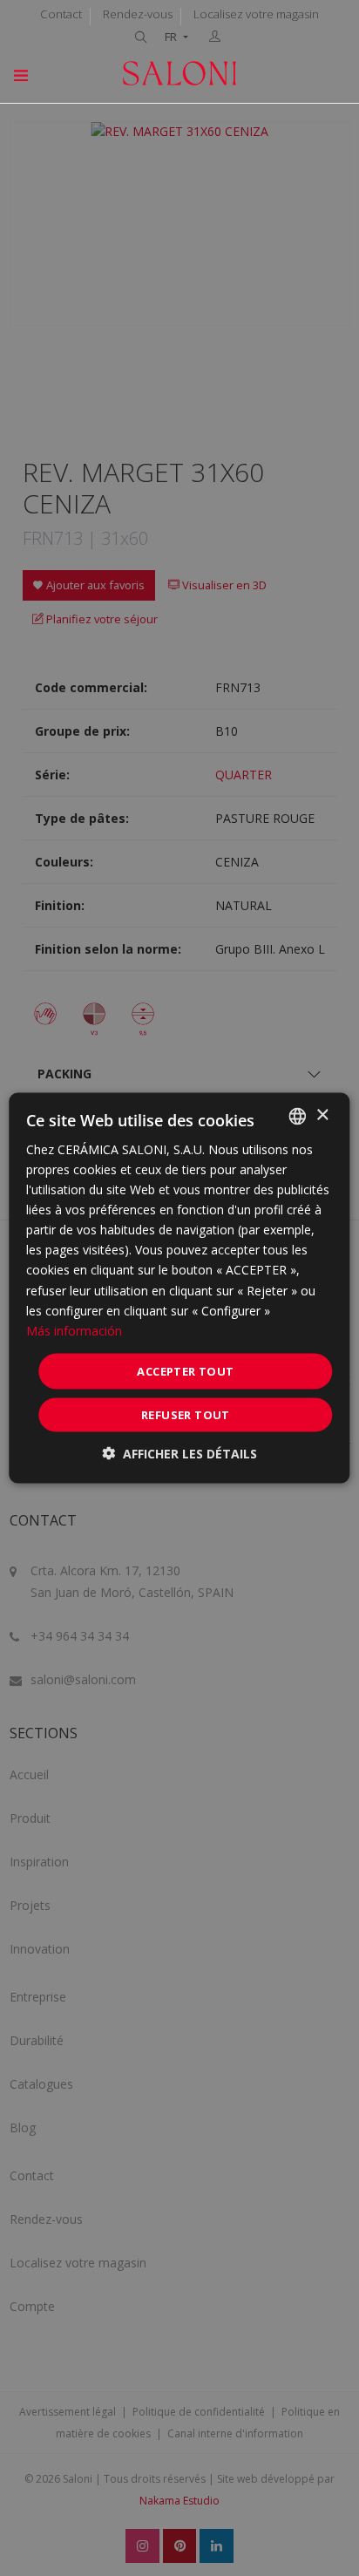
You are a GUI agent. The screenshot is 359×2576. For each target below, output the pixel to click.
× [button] (322, 1115)
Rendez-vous (138, 14)
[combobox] (298, 1116)
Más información (74, 1330)
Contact (61, 14)
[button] (179, 1454)
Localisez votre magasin (256, 14)
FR (172, 37)
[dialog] (179, 1288)
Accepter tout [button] (185, 1370)
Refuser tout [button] (186, 1415)
